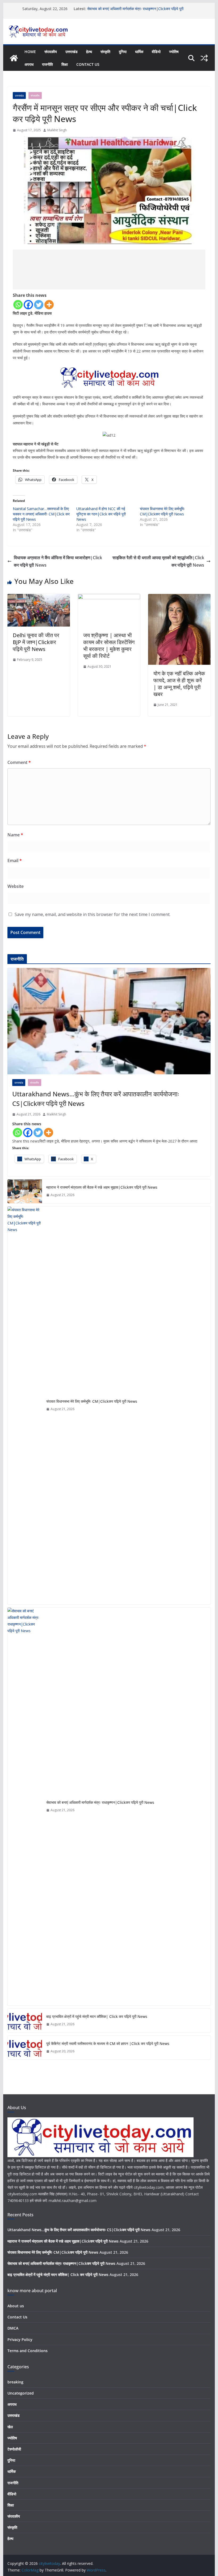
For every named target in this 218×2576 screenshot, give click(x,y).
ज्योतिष (174, 52)
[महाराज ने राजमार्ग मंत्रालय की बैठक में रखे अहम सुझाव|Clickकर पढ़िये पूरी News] (25, 1191)
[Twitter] (39, 305)
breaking (15, 2382)
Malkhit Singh (57, 130)
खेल (10, 2427)
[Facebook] (28, 305)
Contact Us (88, 64)
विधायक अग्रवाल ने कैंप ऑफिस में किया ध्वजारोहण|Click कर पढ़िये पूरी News (58, 561)
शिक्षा (65, 64)
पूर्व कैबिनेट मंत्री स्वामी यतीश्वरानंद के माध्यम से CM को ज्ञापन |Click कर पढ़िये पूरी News (108, 2043)
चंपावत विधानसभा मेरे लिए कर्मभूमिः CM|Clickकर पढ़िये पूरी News (162, 511)
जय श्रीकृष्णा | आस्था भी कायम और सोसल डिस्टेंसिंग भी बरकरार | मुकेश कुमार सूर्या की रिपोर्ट (109, 646)
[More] (49, 305)
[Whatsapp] (18, 305)
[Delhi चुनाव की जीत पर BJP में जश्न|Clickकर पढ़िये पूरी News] (39, 598)
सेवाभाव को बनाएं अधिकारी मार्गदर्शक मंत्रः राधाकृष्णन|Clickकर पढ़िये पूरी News (100, 1802)
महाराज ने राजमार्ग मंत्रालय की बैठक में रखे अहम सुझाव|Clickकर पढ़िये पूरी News (102, 1187)
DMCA (13, 2328)
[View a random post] (204, 58)
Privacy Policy (20, 2340)
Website (16, 886)
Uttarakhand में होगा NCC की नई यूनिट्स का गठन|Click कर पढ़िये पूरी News (101, 514)
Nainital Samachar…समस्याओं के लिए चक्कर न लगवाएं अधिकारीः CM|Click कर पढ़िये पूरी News (41, 514)
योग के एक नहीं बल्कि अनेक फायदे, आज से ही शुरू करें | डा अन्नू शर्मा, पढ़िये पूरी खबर (179, 684)
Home (30, 52)
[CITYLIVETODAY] (100, 2121)
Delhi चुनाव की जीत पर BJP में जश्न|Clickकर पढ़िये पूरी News (36, 642)
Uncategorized (21, 2393)
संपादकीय (51, 52)
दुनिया (123, 52)
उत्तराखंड (72, 52)
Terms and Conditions (28, 2351)
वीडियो (156, 52)
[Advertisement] (109, 270)
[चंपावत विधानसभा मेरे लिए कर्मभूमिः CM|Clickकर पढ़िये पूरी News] (25, 1405)
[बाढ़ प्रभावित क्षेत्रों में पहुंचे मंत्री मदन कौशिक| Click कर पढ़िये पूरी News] (25, 2021)
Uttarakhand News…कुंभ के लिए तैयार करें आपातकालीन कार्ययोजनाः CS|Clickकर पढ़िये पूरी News (96, 1099)
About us (16, 2306)
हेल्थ (89, 52)
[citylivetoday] (14, 58)
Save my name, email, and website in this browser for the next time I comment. (93, 914)
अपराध (29, 64)
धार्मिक (139, 52)
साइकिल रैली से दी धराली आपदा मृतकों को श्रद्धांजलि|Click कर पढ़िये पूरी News (158, 561)
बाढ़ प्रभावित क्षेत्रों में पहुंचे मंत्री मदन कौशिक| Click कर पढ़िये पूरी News (97, 2016)
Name (15, 835)
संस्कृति (105, 52)
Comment (19, 762)
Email (15, 861)
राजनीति (47, 64)
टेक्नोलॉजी (14, 2449)
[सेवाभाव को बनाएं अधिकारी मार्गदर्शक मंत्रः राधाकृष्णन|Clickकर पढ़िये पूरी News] (25, 1806)
